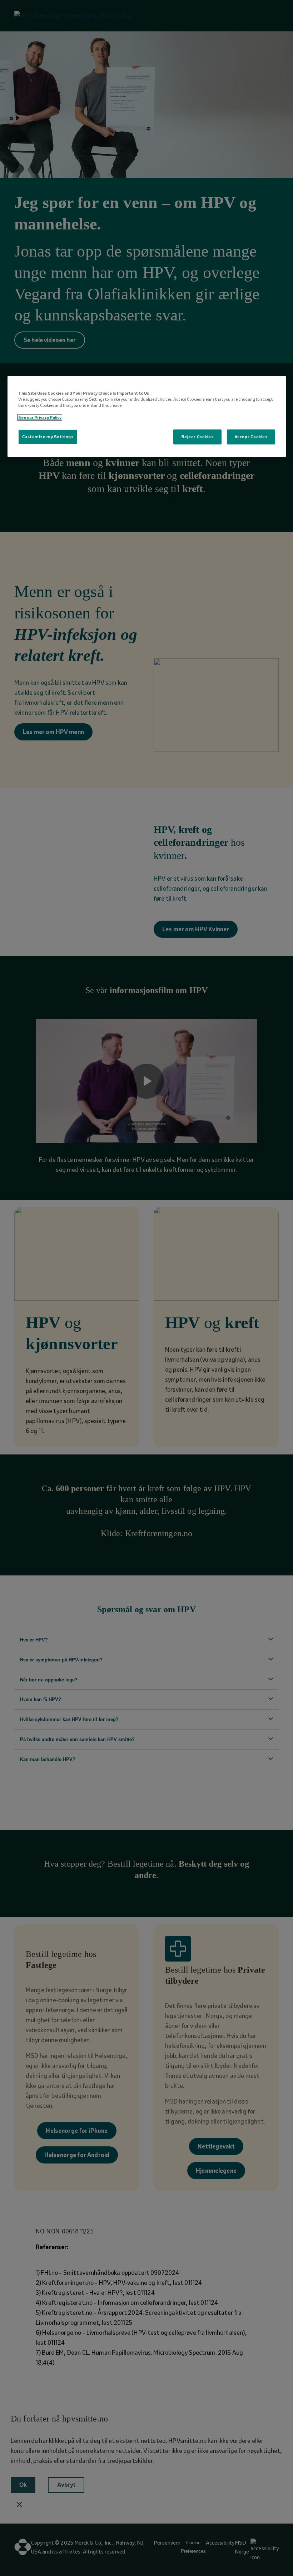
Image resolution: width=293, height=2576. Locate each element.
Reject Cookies (198, 437)
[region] (147, 416)
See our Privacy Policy (40, 418)
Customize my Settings (48, 437)
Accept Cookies (251, 437)
